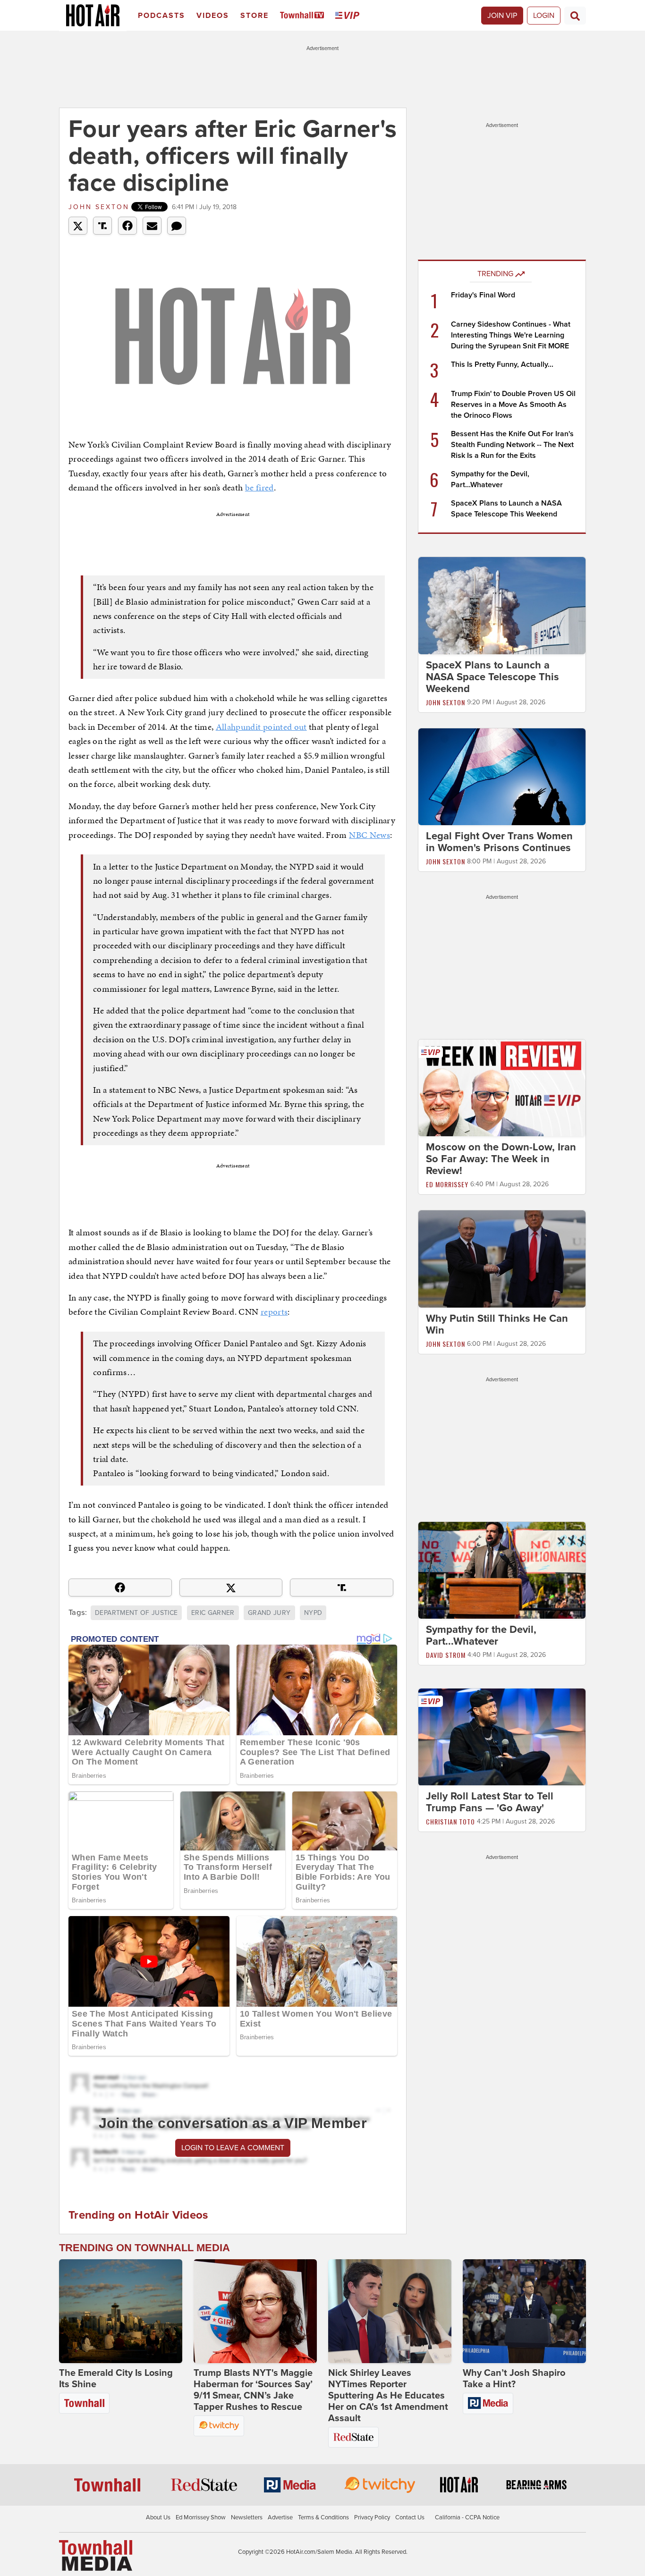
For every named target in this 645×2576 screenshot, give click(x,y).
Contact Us (410, 2517)
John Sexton (99, 207)
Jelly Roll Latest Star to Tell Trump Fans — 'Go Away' (490, 1803)
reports (274, 1312)
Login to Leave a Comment (233, 2148)
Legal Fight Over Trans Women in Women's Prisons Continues (499, 842)
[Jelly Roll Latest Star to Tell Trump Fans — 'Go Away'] (502, 1737)
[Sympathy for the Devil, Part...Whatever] (502, 1570)
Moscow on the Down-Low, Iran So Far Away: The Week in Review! (501, 1159)
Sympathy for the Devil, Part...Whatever (481, 1635)
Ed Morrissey (447, 1184)
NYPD (313, 1613)
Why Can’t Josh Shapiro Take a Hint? (514, 2379)
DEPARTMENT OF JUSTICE (136, 1613)
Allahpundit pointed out (261, 727)
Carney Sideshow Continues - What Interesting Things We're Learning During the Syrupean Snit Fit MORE (511, 335)
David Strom (446, 1655)
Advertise (280, 2517)
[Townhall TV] (304, 16)
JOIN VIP (502, 16)
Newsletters (247, 2517)
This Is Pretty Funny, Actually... (502, 364)
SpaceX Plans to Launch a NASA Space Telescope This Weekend (492, 677)
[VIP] (349, 16)
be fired (259, 487)
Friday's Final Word (483, 295)
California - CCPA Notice (467, 2517)
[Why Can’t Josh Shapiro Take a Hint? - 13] (524, 2311)
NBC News (369, 835)
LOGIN (544, 16)
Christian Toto (450, 1822)
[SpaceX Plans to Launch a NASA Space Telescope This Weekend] (502, 605)
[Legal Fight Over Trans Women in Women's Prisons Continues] (502, 776)
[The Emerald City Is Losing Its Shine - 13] (121, 2311)
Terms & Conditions (323, 2517)
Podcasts (161, 16)
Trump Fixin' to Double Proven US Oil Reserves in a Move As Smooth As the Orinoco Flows (513, 405)
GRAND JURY (269, 1613)
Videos (213, 16)
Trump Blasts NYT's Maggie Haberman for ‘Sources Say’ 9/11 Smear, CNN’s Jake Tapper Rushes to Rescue (253, 2390)
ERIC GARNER (213, 1613)
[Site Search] (575, 16)
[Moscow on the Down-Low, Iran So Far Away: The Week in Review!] (502, 1088)
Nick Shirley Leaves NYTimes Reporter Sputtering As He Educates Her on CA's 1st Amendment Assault (388, 2396)
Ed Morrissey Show (201, 2517)
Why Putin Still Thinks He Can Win (497, 1324)
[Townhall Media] (96, 2555)
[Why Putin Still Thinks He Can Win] (502, 1258)
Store (255, 16)
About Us (158, 2517)
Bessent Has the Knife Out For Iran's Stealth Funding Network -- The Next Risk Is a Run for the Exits (512, 445)
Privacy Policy (372, 2517)
